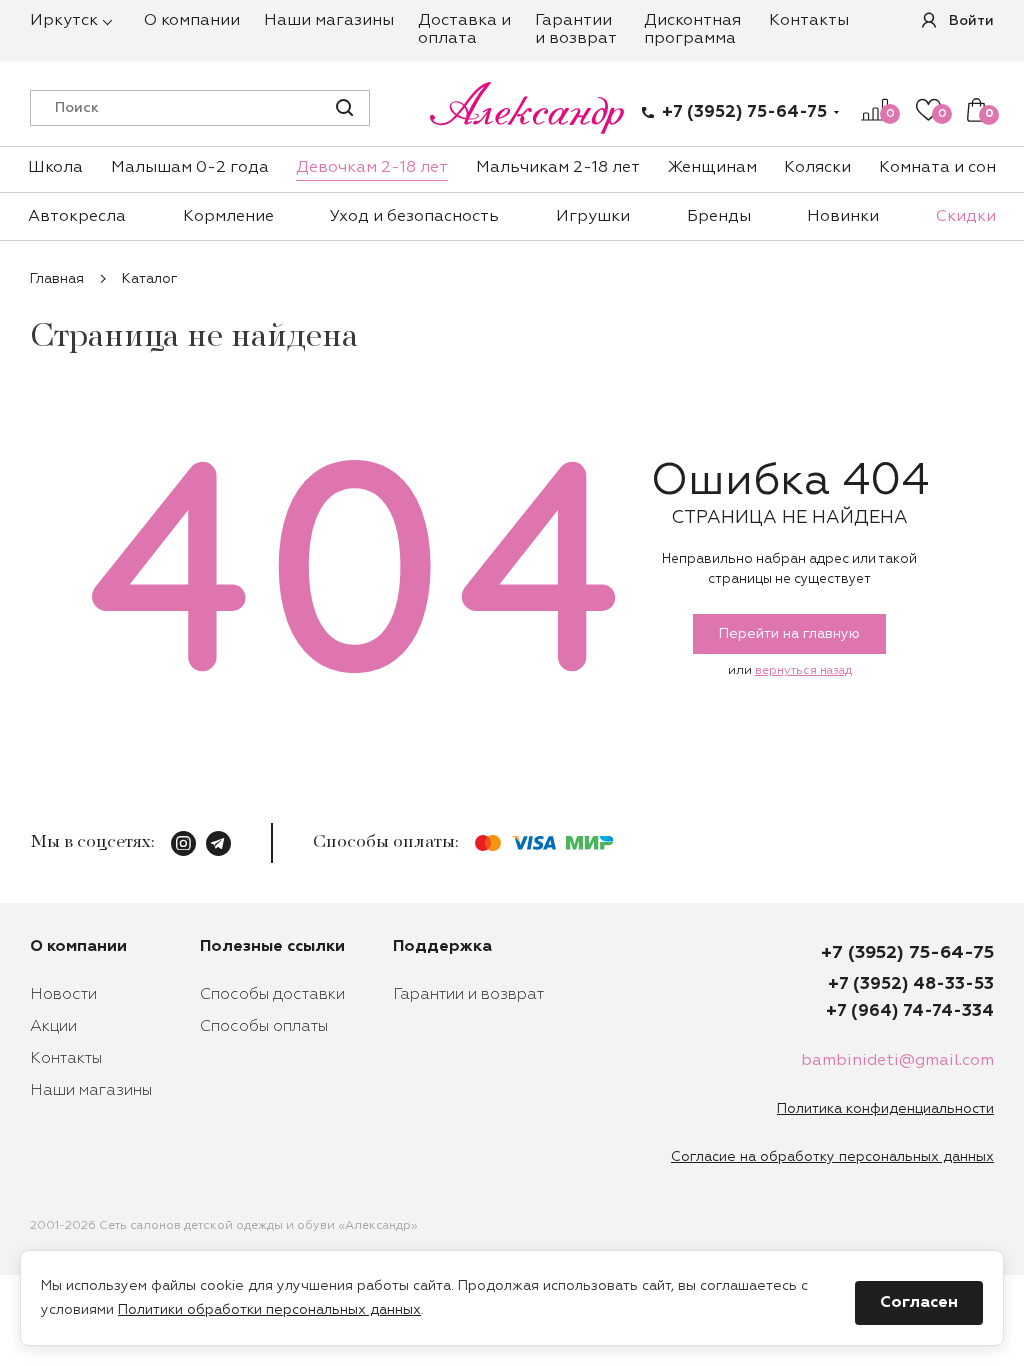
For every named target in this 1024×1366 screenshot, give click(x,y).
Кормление (228, 217)
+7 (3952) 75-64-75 (744, 112)
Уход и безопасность (414, 217)
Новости (63, 995)
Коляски (817, 168)
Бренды (719, 217)
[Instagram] (183, 843)
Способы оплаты (264, 1027)
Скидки (966, 217)
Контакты (809, 21)
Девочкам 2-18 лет (372, 168)
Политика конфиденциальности (885, 1109)
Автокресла (77, 217)
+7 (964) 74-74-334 (910, 1011)
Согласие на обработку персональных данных (832, 1157)
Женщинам (712, 168)
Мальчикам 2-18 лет (558, 168)
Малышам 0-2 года (190, 168)
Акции (53, 1027)
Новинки (843, 217)
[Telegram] (218, 843)
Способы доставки (272, 995)
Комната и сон (937, 168)
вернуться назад (803, 671)
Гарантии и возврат (468, 995)
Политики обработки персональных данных (269, 1310)
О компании (192, 21)
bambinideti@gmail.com (897, 1061)
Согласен (919, 1303)
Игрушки (593, 217)
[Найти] (344, 107)
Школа (55, 168)
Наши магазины (329, 21)
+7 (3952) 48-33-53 (911, 984)
